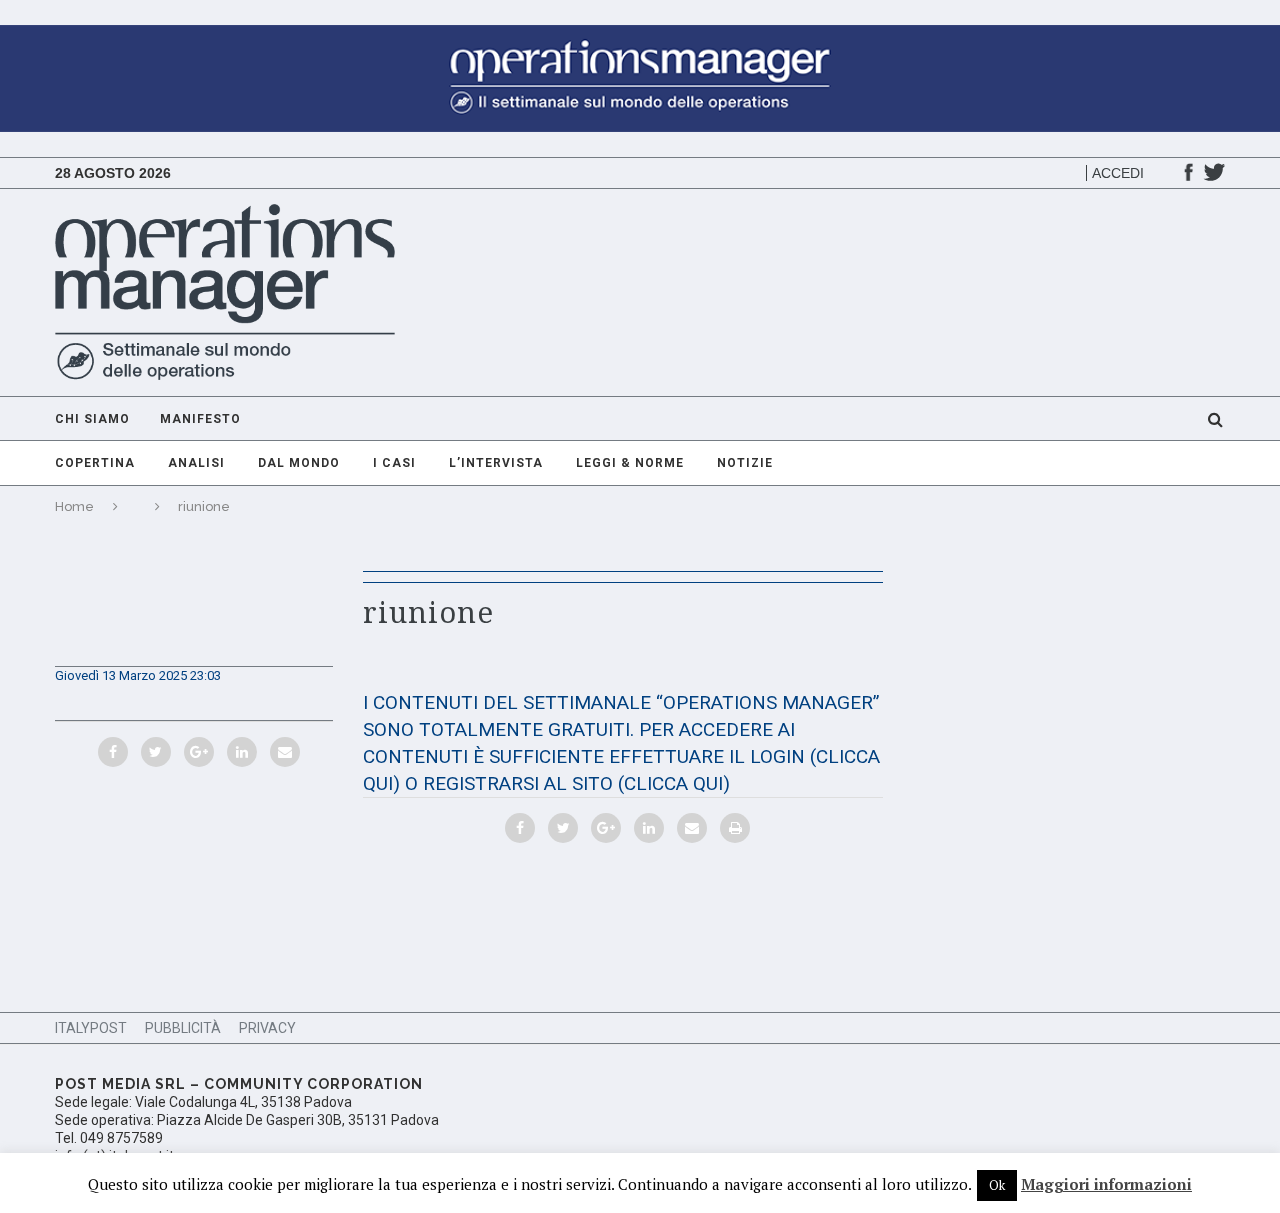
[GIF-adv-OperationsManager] (640, 34)
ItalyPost (91, 1028)
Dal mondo (299, 463)
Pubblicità (183, 1028)
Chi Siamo (92, 419)
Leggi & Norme (630, 463)
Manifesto (200, 419)
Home (74, 506)
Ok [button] (997, 1185)
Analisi (196, 463)
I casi (394, 463)
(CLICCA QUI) (674, 783)
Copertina (95, 463)
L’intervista (496, 463)
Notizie (745, 463)
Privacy (267, 1028)
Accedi (1118, 173)
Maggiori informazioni (1106, 1184)
